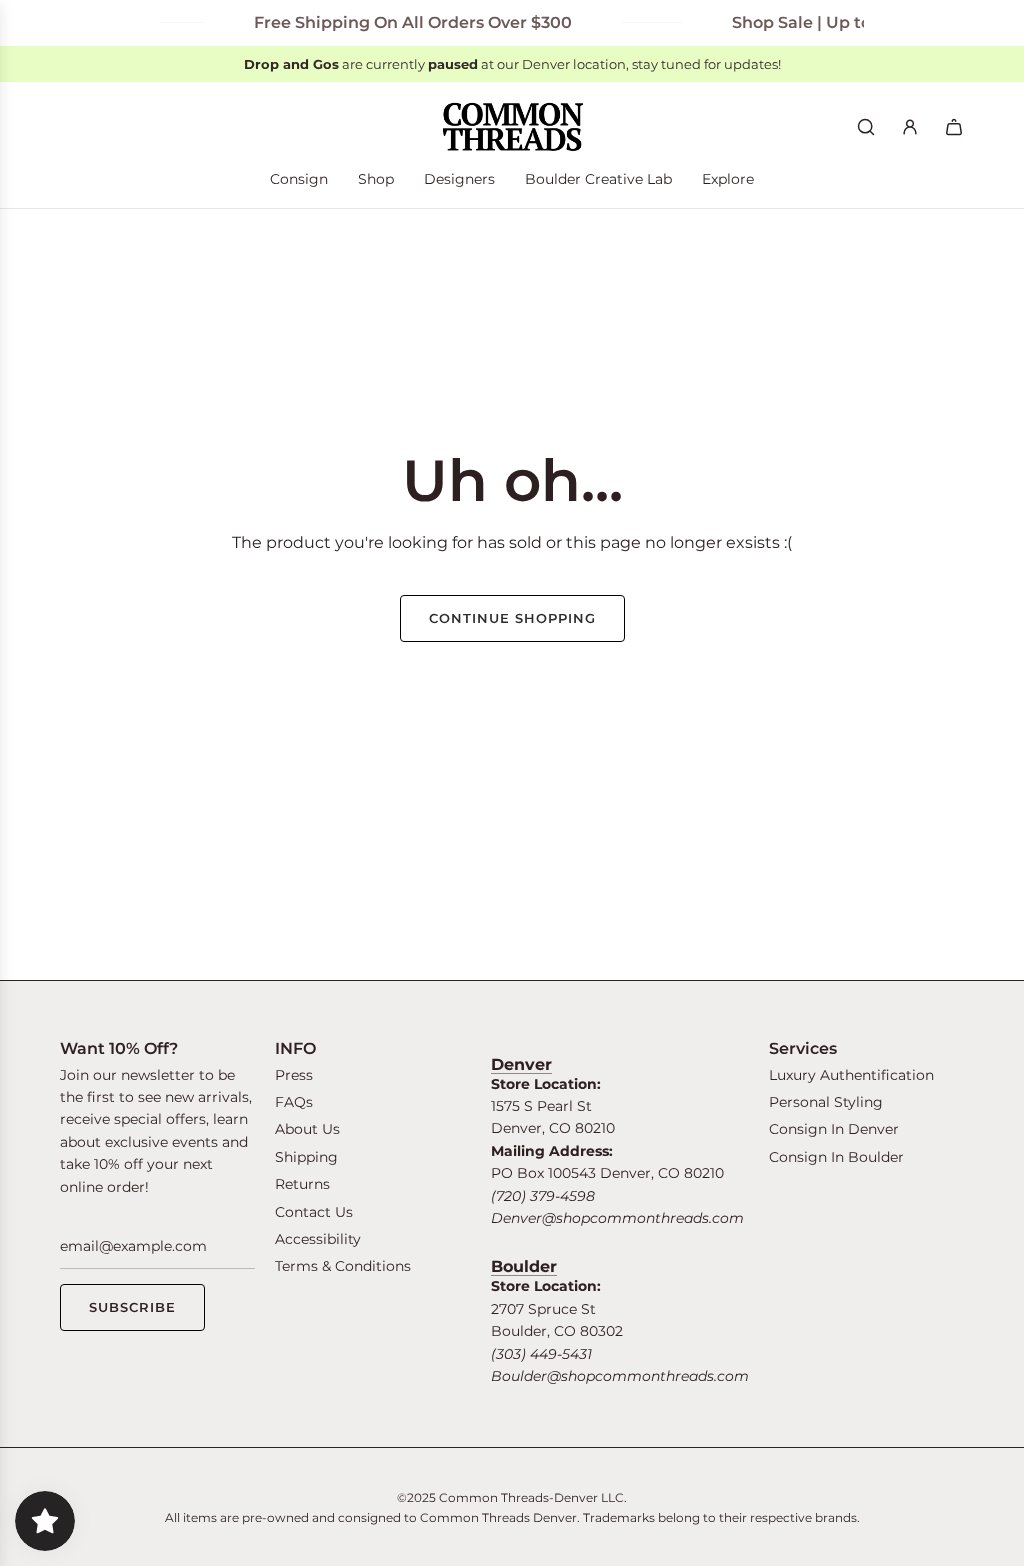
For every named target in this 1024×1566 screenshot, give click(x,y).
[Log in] (910, 127)
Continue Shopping (512, 618)
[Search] (866, 127)
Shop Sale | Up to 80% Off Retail (848, 22)
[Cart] (954, 127)
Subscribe (132, 1307)
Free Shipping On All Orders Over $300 (399, 22)
